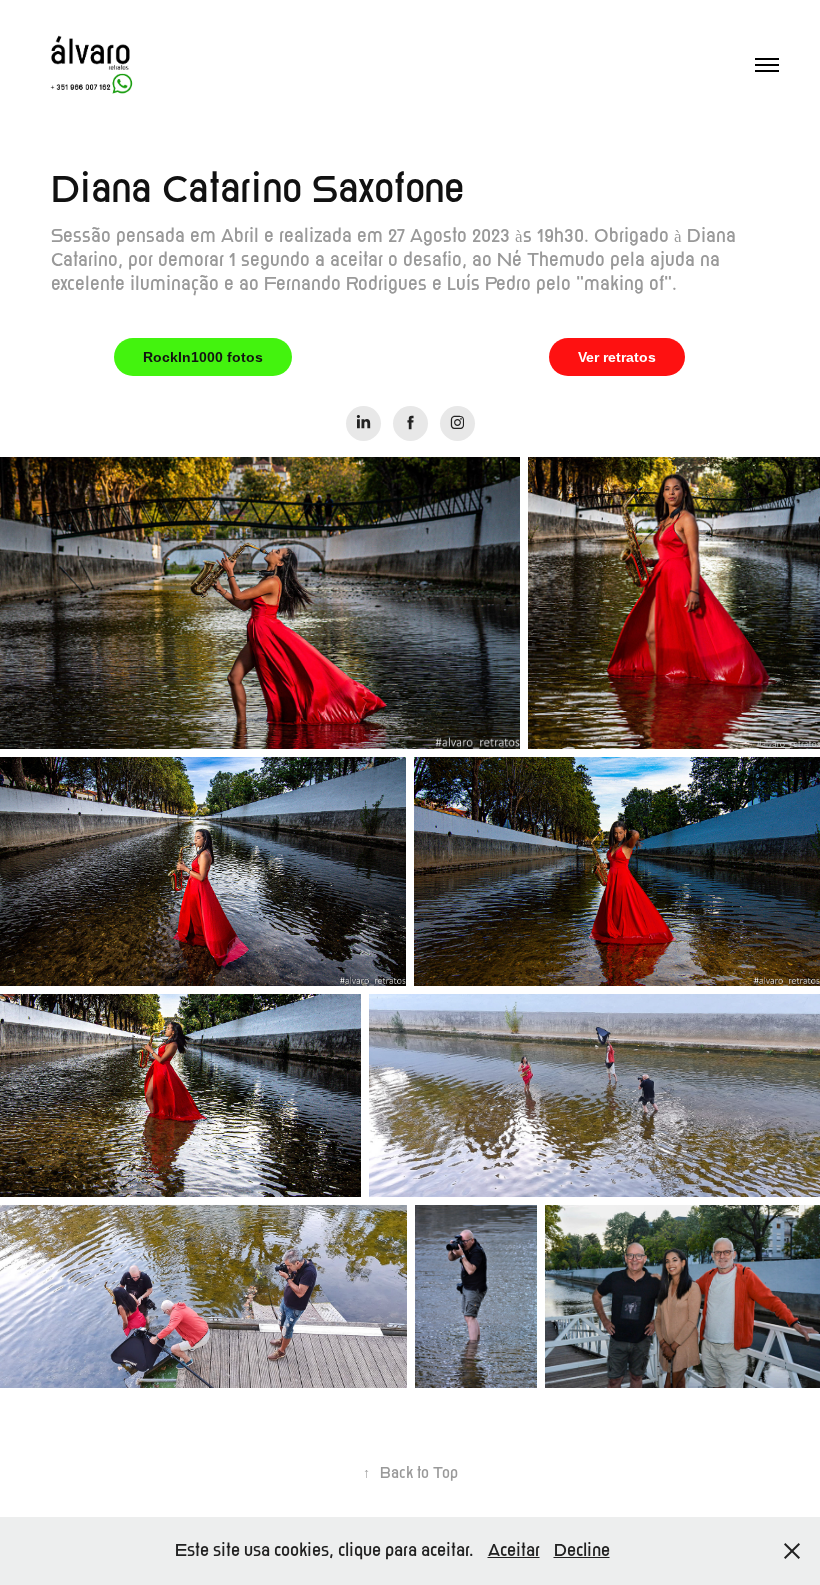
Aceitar (514, 1550)
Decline (582, 1550)
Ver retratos (617, 357)
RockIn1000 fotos (203, 357)
